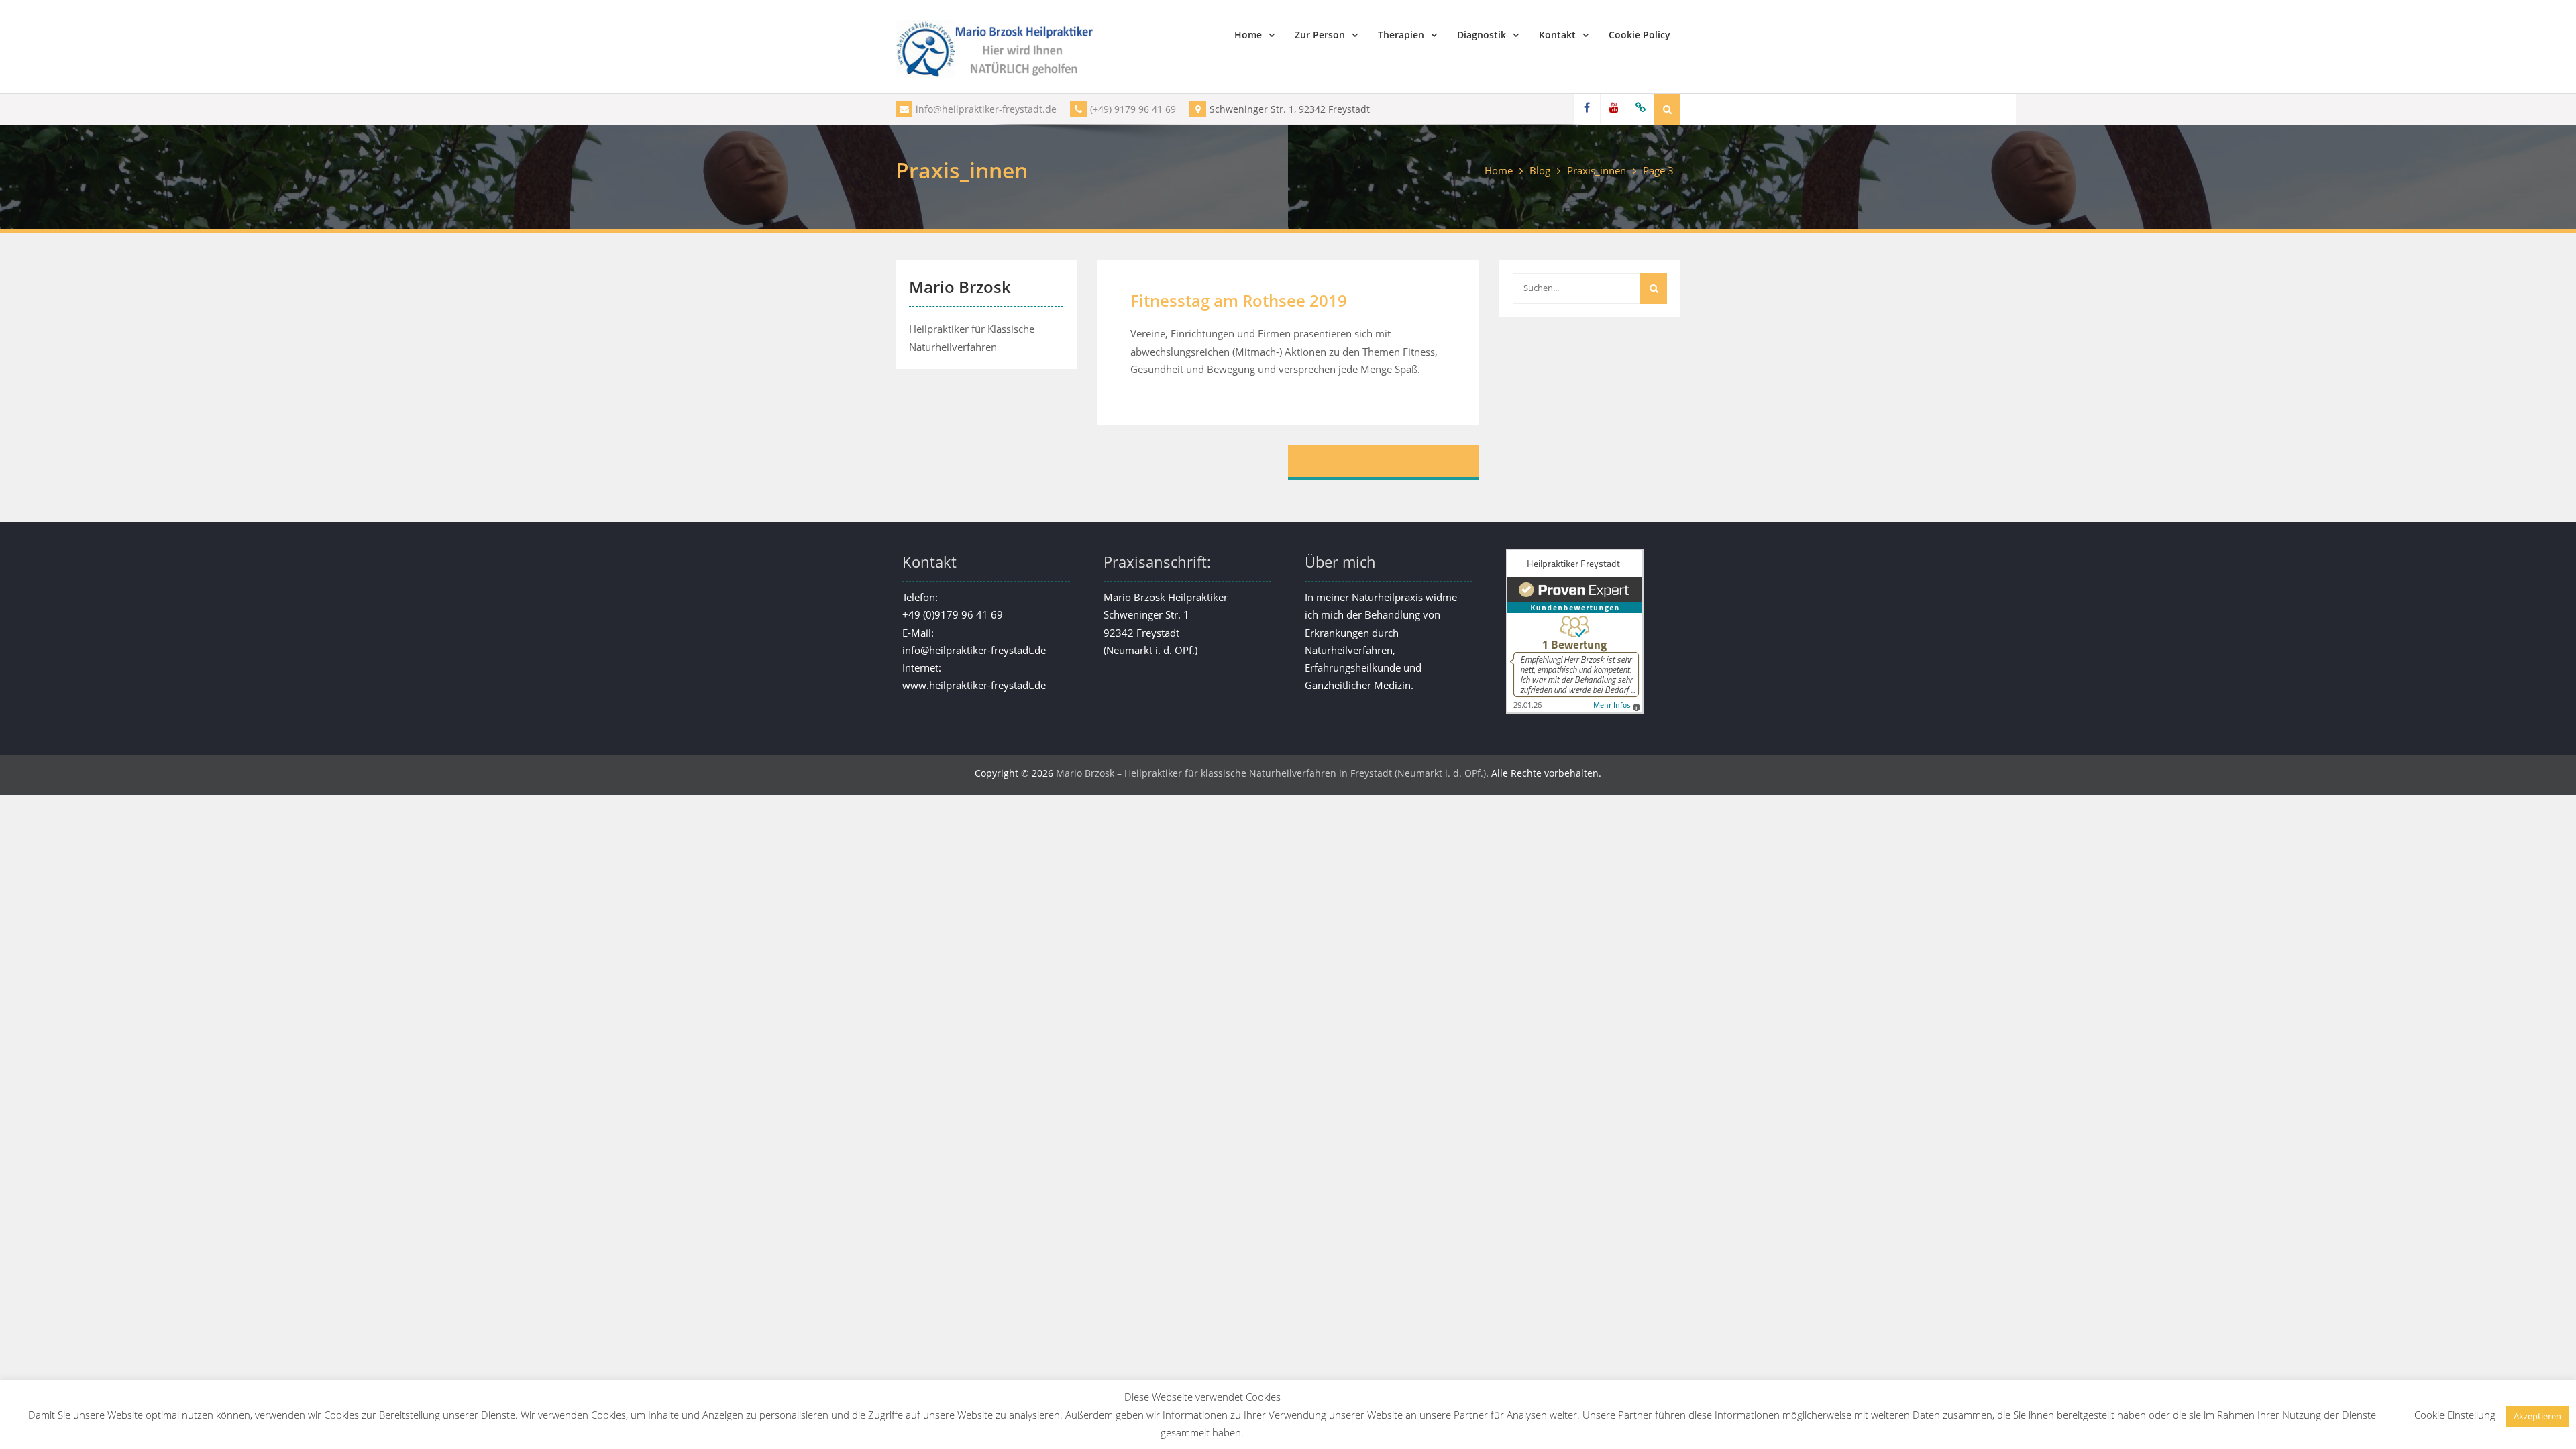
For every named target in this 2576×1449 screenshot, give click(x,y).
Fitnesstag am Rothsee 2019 (1239, 300)
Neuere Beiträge (1422, 461)
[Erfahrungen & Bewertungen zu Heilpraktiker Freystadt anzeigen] (1575, 710)
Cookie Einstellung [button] (2455, 1415)
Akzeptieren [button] (2537, 1416)
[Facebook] (1587, 109)
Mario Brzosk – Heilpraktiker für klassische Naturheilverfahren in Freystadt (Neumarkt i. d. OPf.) (1271, 773)
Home (1248, 35)
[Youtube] (1613, 109)
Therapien (1401, 35)
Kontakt (1557, 35)
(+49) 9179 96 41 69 (1133, 109)
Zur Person (1320, 35)
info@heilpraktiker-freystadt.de (986, 109)
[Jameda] (1640, 109)
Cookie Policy (1640, 35)
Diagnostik (1482, 35)
